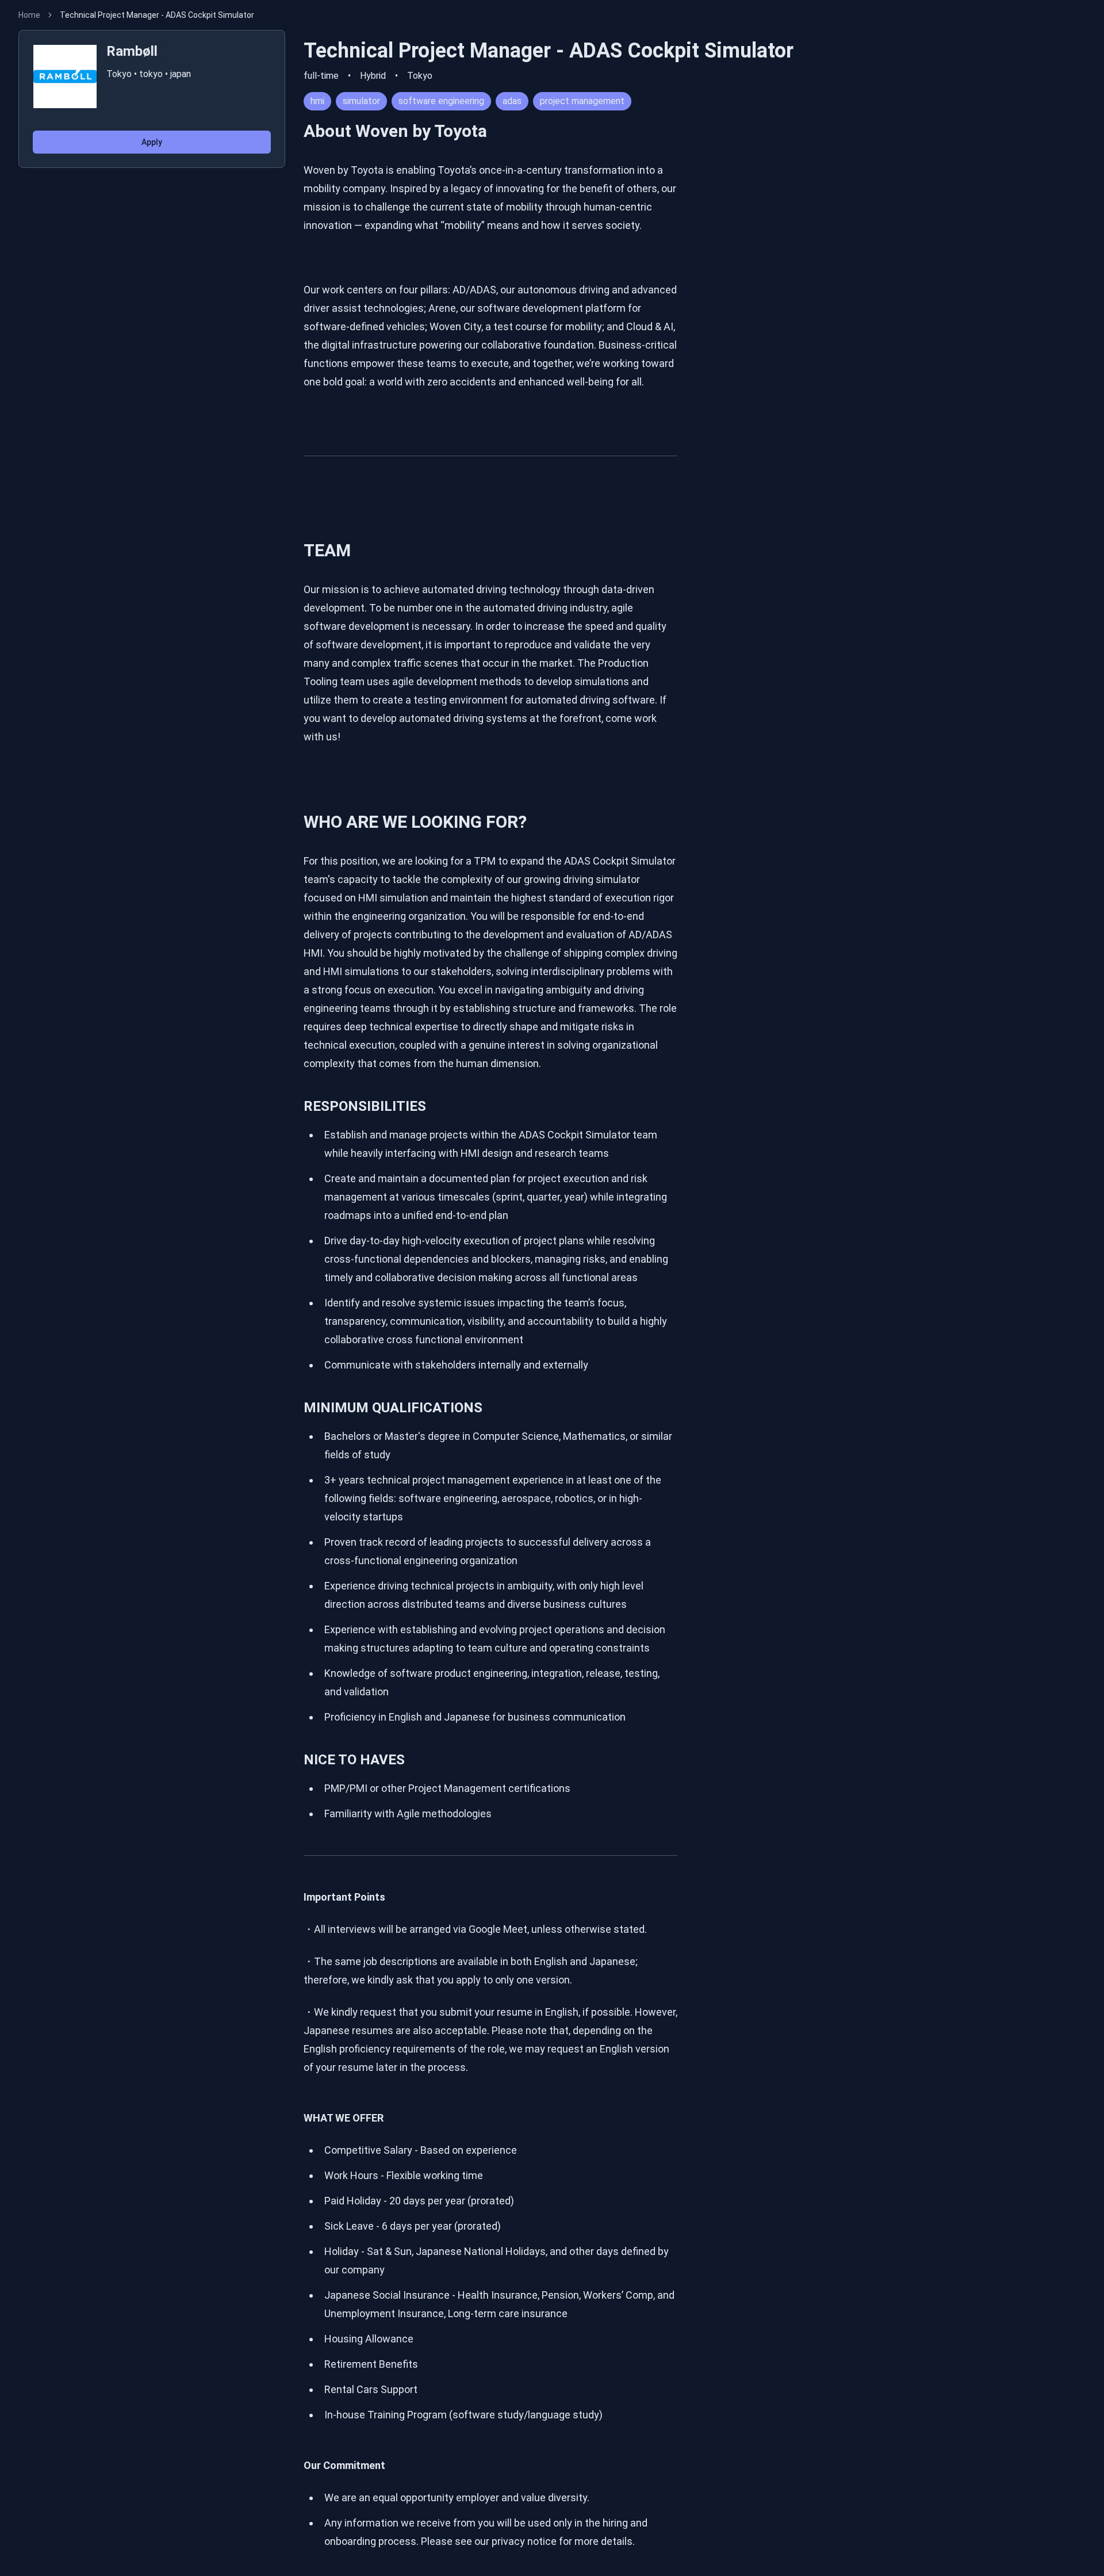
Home (29, 15)
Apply (152, 142)
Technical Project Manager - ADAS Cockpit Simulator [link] (157, 15)
